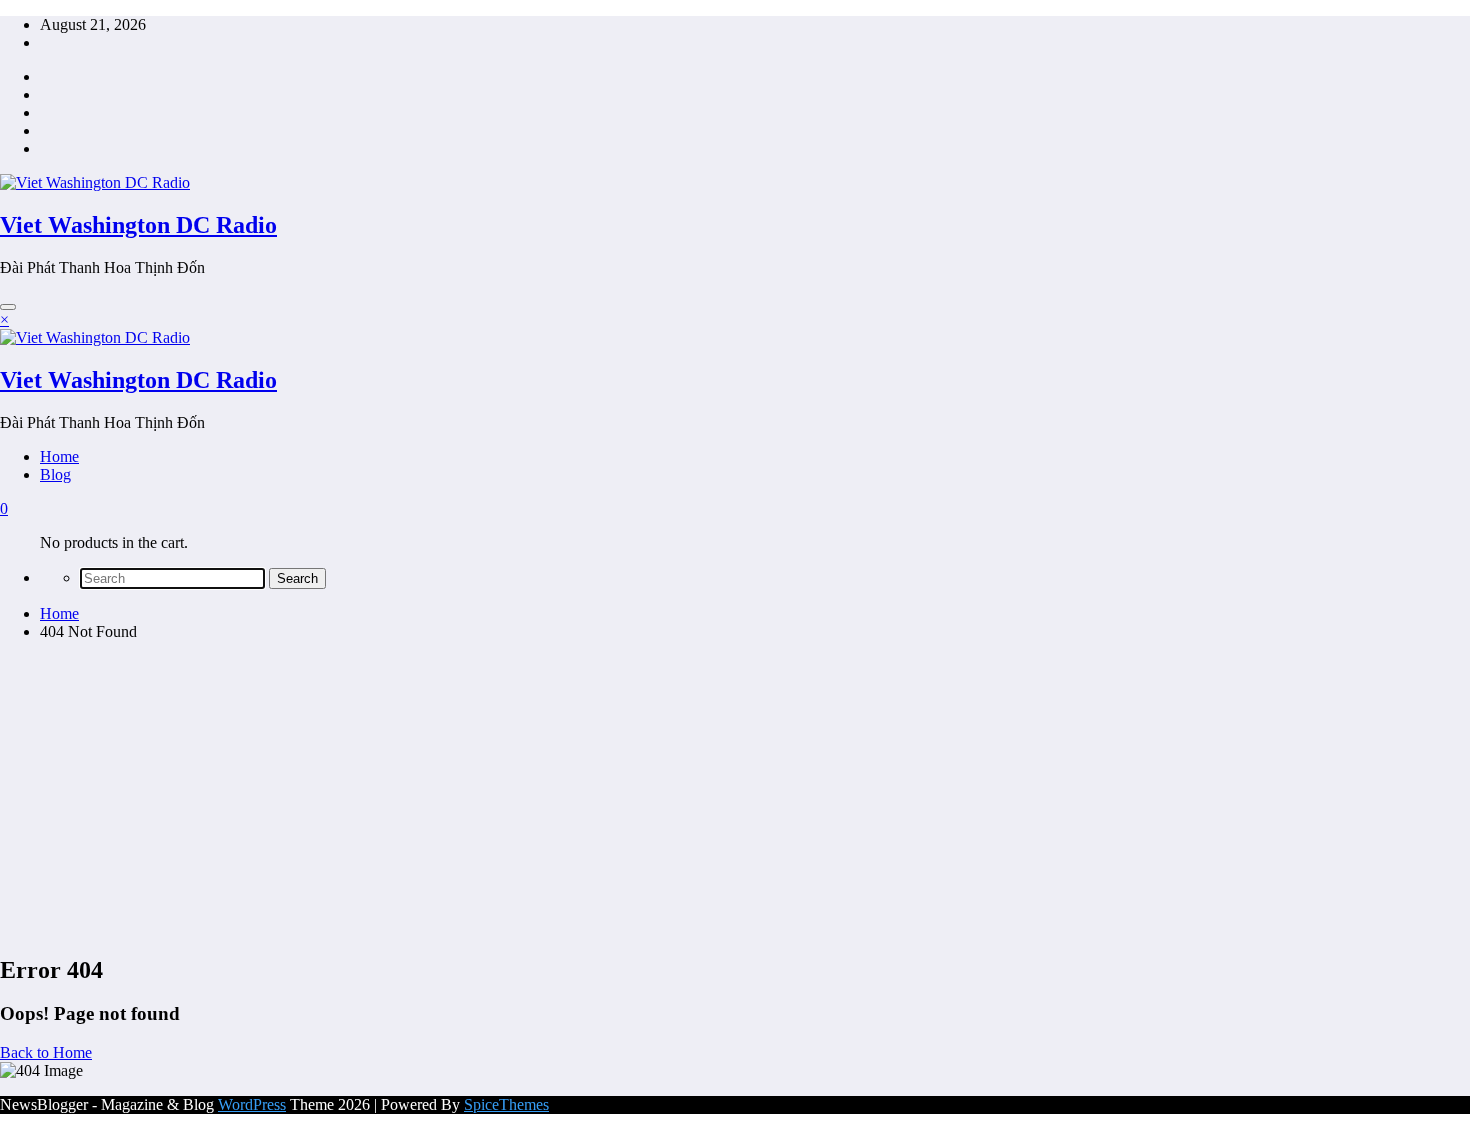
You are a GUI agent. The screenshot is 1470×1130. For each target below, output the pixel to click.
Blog (55, 474)
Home (59, 456)
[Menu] (8, 307)
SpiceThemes (506, 1104)
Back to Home (46, 1052)
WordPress (252, 1104)
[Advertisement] (735, 797)
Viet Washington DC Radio (138, 225)
